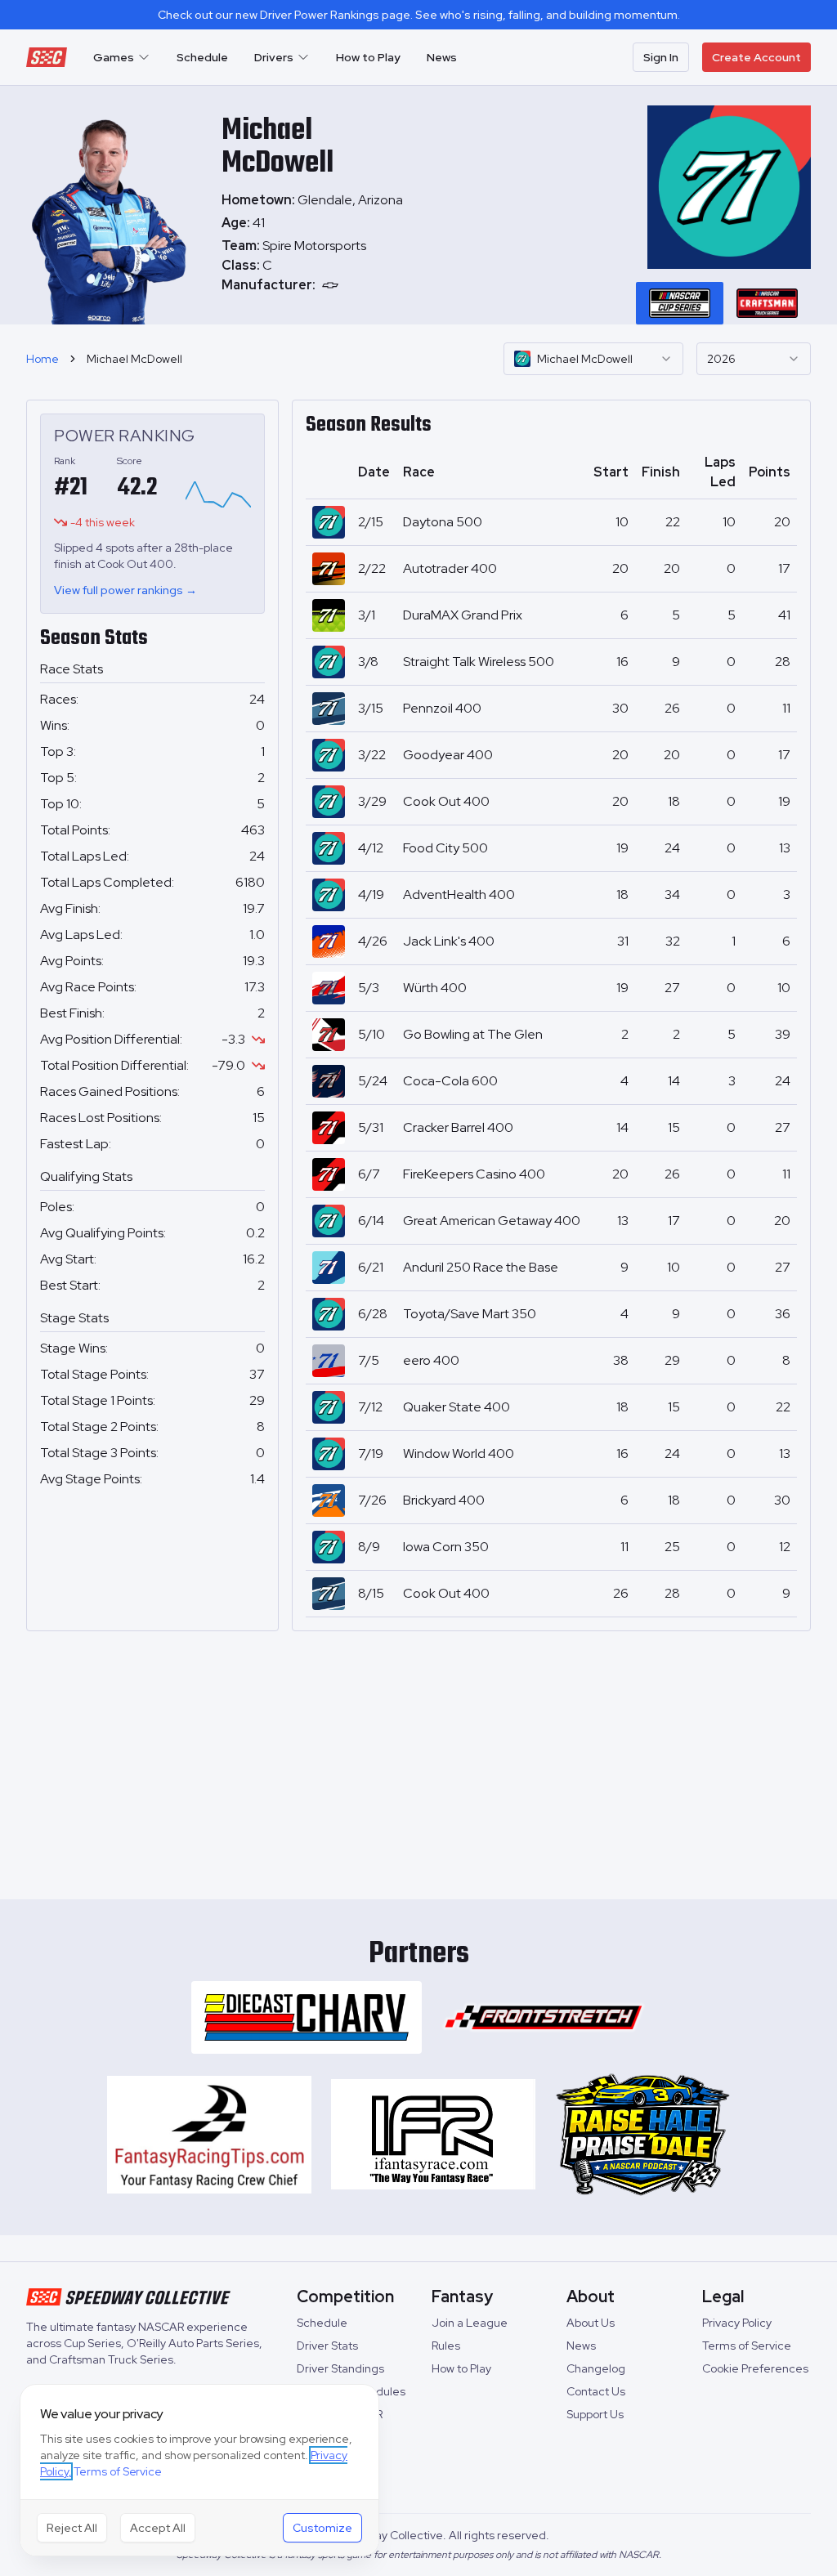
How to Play (368, 57)
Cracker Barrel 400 (458, 1127)
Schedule (202, 57)
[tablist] (723, 303)
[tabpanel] (319, 266)
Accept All (158, 2528)
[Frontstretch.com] (544, 2017)
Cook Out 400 (446, 801)
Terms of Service (747, 2346)
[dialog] (199, 2470)
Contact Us (596, 2391)
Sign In (661, 57)
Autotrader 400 (450, 568)
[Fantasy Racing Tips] (209, 2135)
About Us (591, 2323)
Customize (322, 2528)
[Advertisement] (418, 1759)
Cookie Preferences (755, 2368)
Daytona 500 (443, 522)
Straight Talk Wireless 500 (479, 662)
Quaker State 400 (457, 1407)
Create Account (756, 57)
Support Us (595, 2414)
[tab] (680, 303)
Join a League (470, 2323)
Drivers (274, 57)
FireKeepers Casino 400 (474, 1174)
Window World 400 (459, 1453)
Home (43, 359)
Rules (446, 2346)
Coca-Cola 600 (450, 1081)
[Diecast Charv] (307, 2017)
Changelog (596, 2368)
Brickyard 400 (444, 1500)
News (442, 57)
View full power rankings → (125, 590)
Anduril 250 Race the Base (481, 1267)
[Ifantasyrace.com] (433, 2135)
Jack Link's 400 (449, 941)
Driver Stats (327, 2346)
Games (114, 57)
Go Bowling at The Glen (473, 1034)
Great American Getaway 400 (492, 1221)
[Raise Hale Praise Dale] (643, 2135)
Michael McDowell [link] (134, 359)
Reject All (72, 2528)
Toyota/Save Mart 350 (470, 1314)
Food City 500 (445, 848)
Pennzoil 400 (442, 708)
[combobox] (593, 359)
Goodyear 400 (448, 755)
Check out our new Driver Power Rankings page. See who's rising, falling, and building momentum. (419, 15)
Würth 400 (435, 988)
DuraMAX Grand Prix (463, 615)
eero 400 (431, 1360)
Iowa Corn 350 (446, 1547)
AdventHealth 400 (459, 894)
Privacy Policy (737, 2323)
